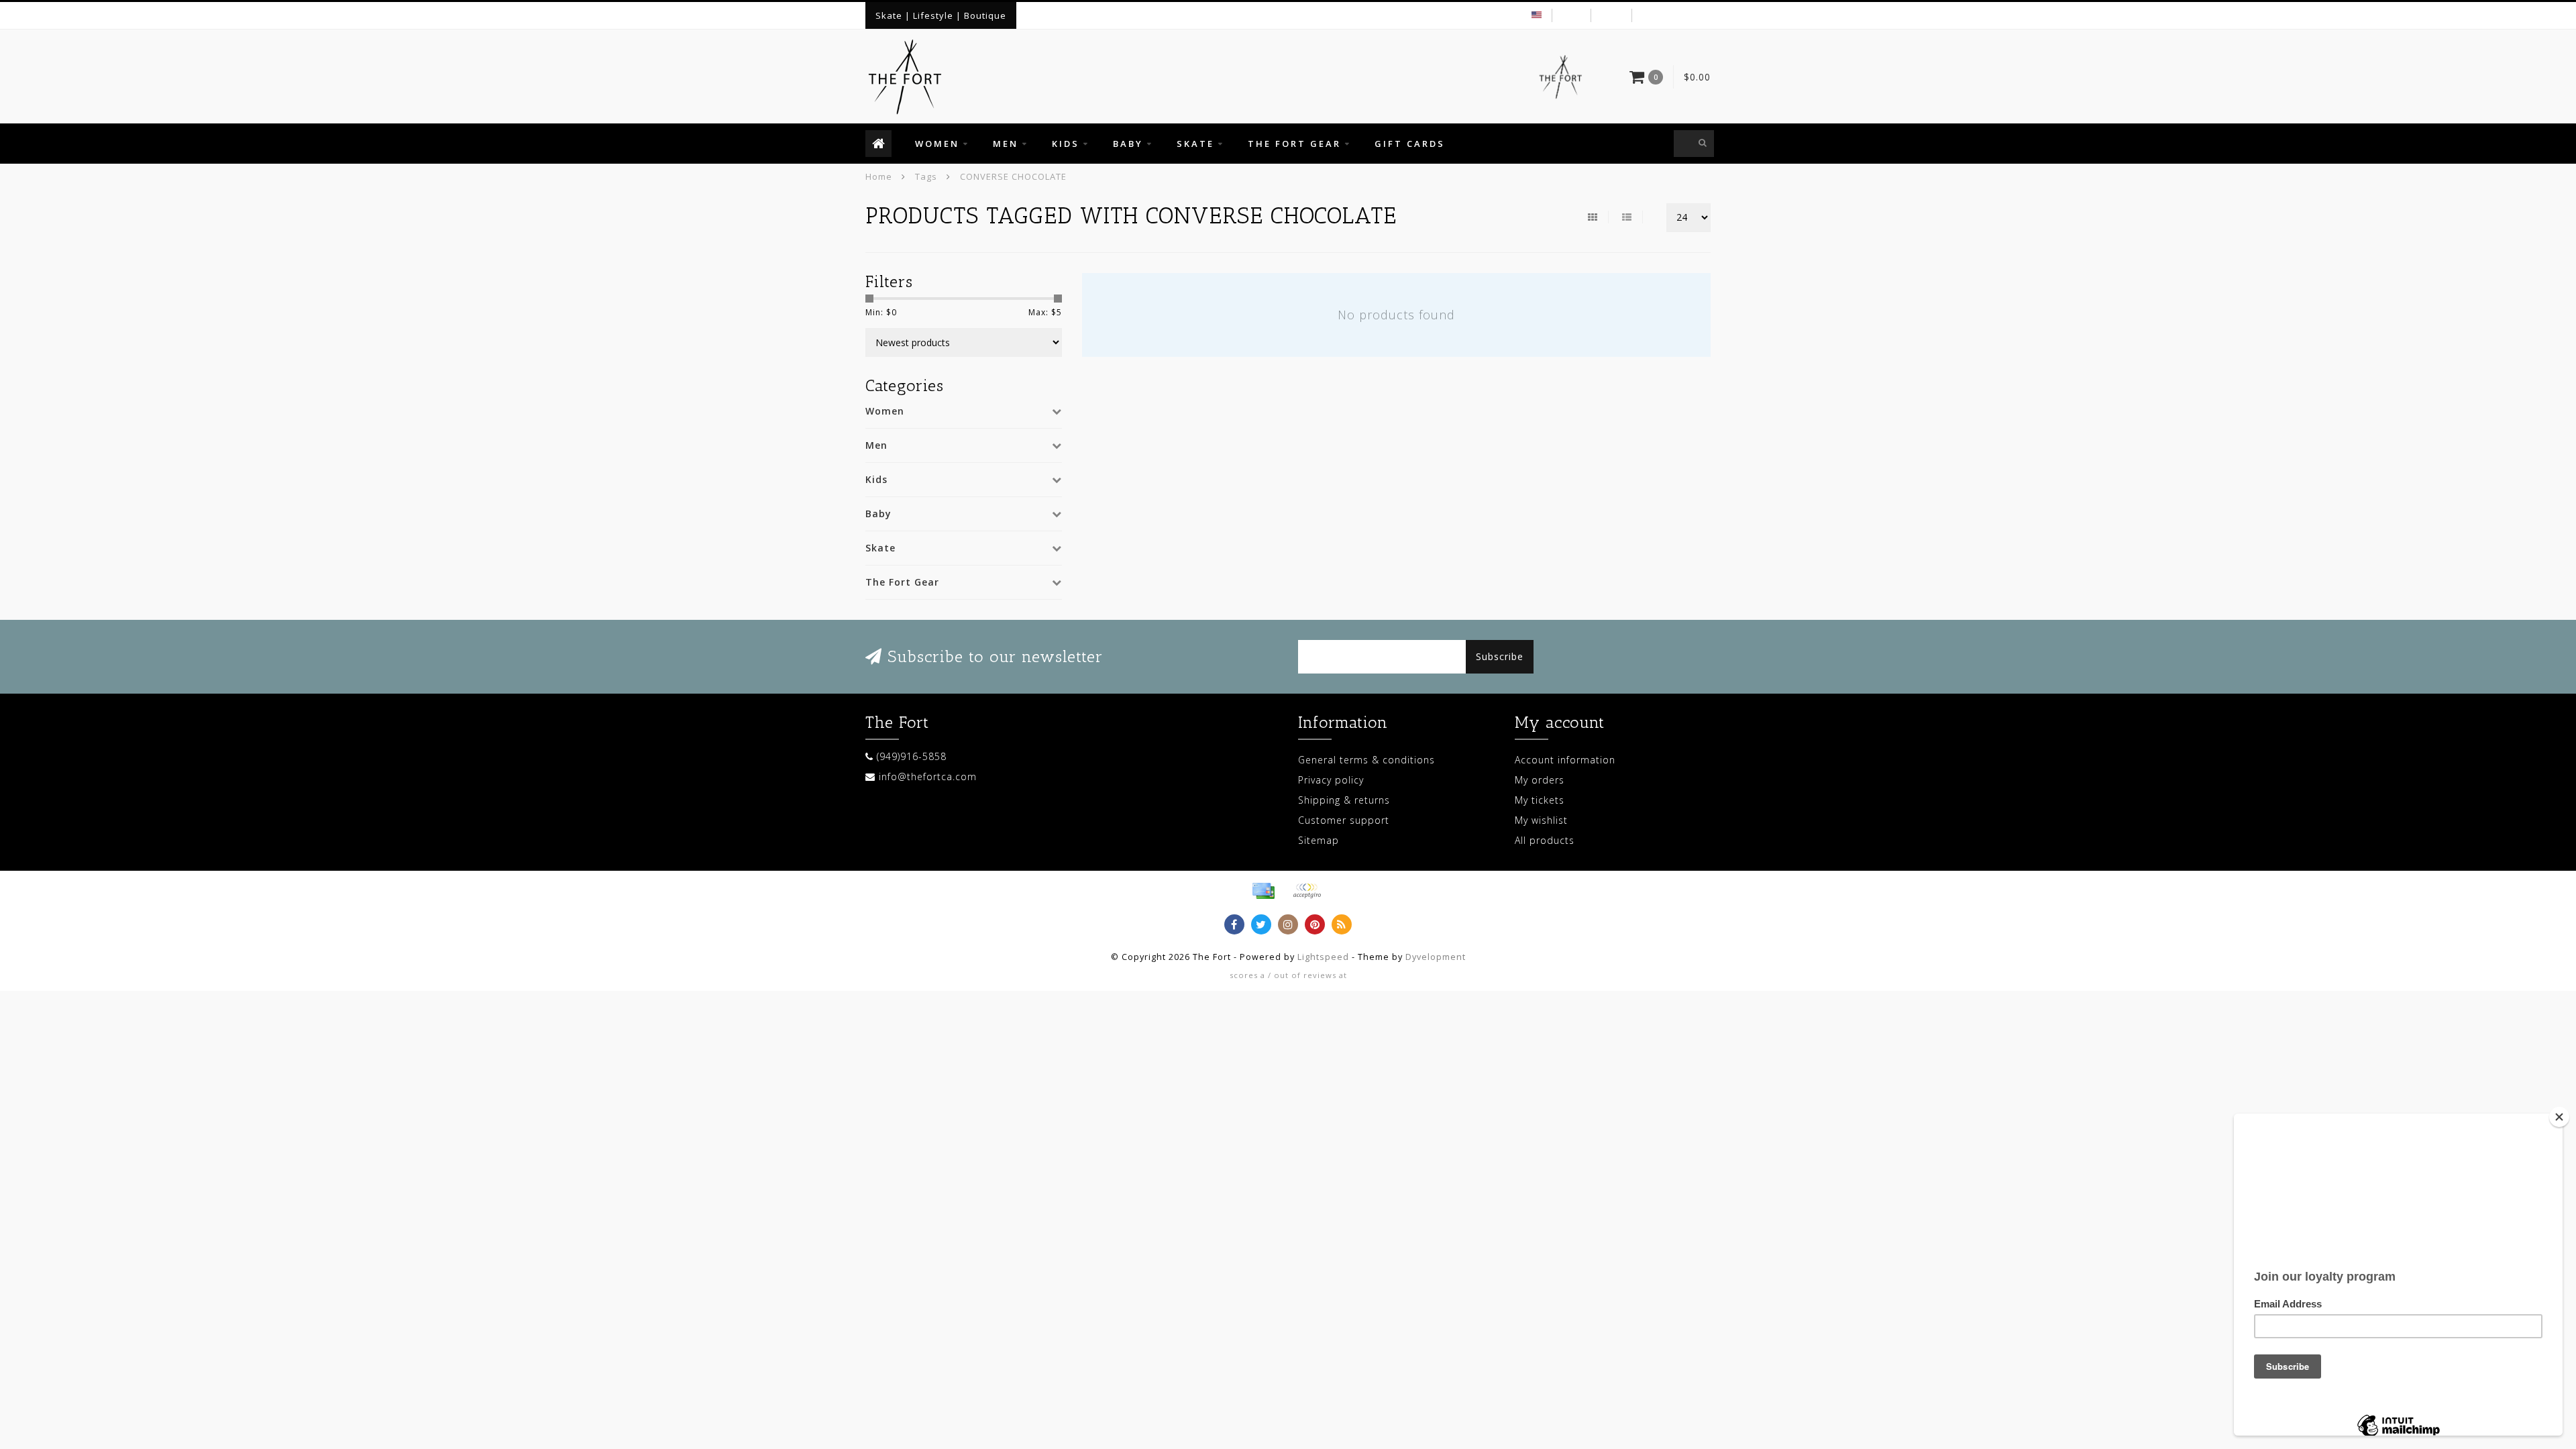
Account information (1565, 760)
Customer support (1344, 820)
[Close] (2559, 1117)
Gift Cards (1410, 144)
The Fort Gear (1294, 144)
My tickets (1540, 800)
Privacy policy (1331, 780)
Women (937, 144)
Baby (1128, 144)
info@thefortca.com (928, 776)
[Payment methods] (1263, 891)
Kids (1066, 144)
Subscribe (1500, 656)
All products (1545, 840)
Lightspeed (1323, 957)
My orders (1540, 780)
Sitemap (1319, 840)
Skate (1195, 144)
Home (879, 176)
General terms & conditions (1366, 760)
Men (1006, 144)
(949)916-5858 (912, 756)
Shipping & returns (1344, 800)
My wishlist (1541, 820)
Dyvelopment (1436, 957)
